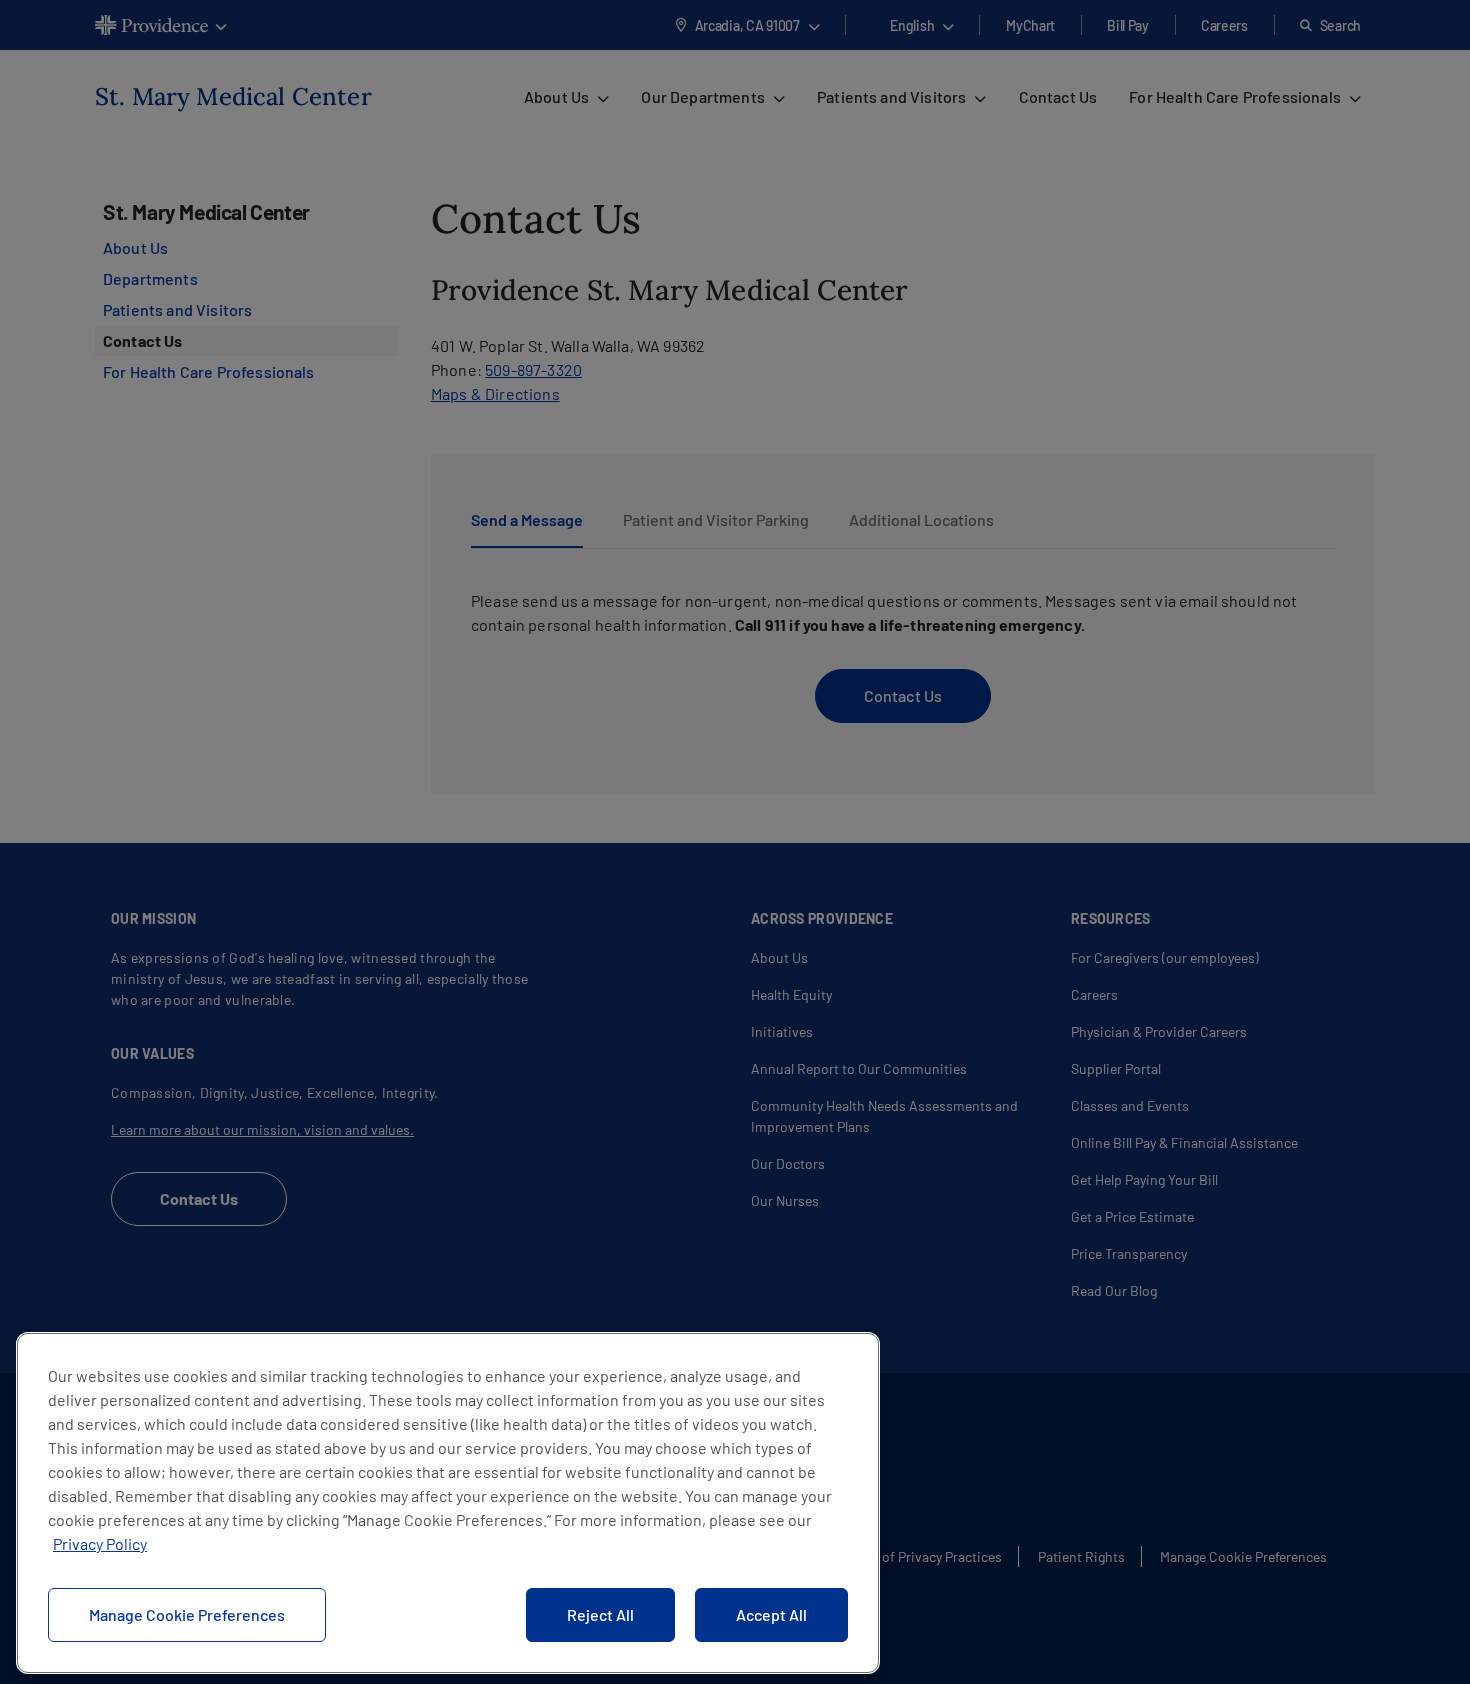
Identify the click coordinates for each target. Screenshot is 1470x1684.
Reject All (600, 1614)
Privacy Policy (100, 1543)
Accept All (771, 1614)
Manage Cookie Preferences (187, 1614)
